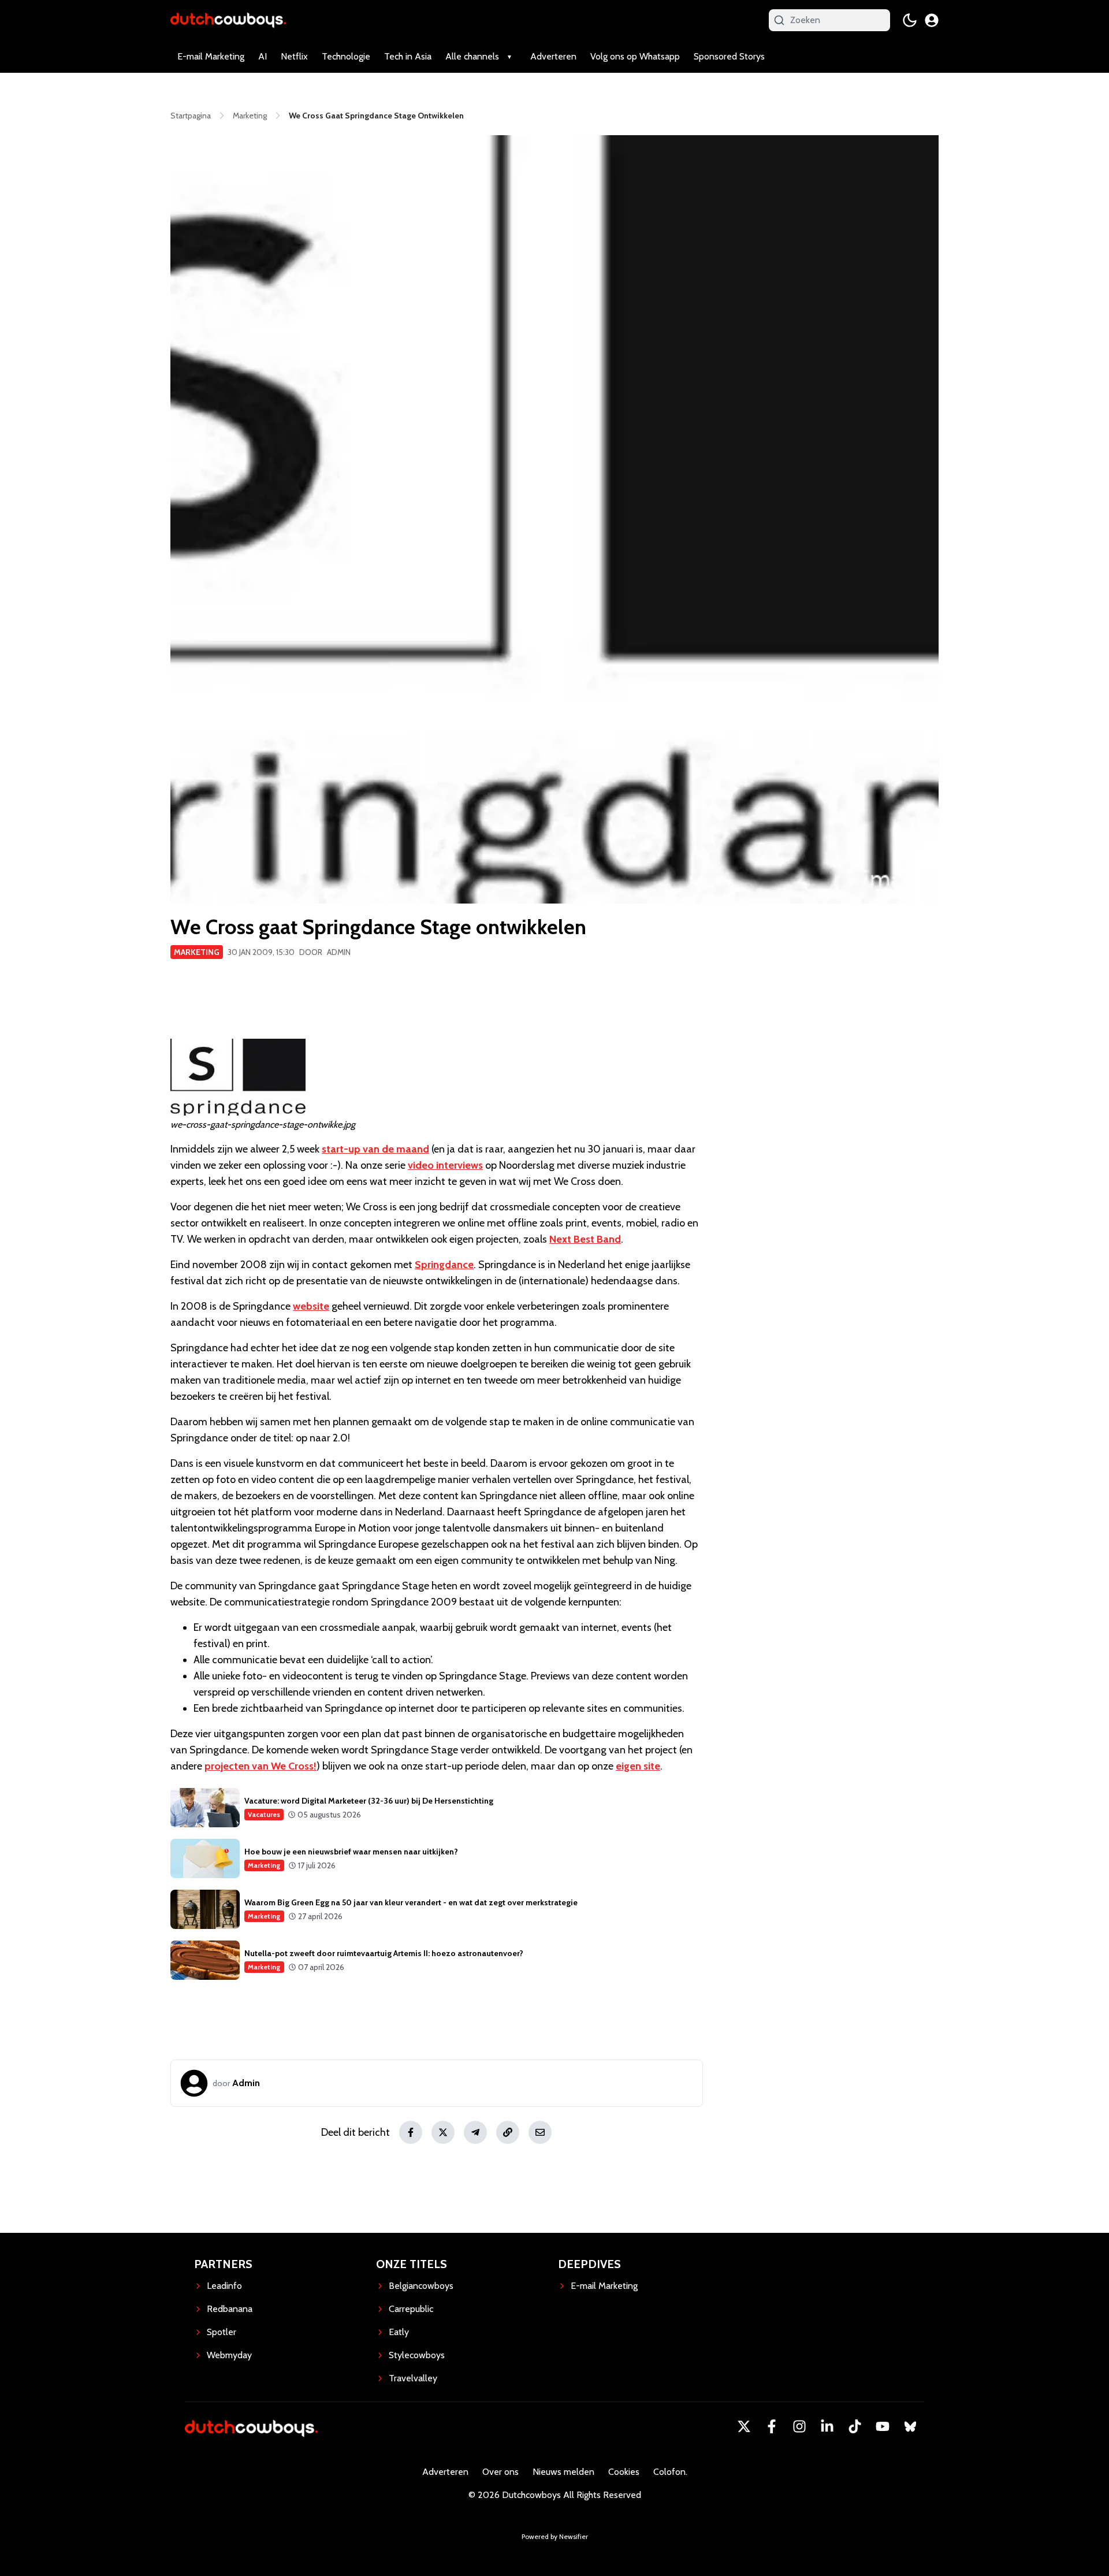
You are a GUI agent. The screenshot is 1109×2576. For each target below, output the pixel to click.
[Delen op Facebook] (411, 2132)
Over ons (500, 2472)
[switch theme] (910, 20)
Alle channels (472, 56)
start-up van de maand (375, 1149)
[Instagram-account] (799, 2426)
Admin (339, 952)
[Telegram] (475, 2132)
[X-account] (744, 2426)
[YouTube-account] (883, 2426)
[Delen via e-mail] (540, 2132)
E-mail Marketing (211, 56)
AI (263, 56)
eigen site (638, 1766)
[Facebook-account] (772, 2426)
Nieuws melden (563, 2472)
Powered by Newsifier (555, 2536)
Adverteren (553, 56)
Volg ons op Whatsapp (635, 56)
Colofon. (670, 2472)
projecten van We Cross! (260, 1766)
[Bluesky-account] (910, 2426)
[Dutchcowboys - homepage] (228, 20)
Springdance (444, 1265)
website (311, 1306)
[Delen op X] (443, 2132)
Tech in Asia (408, 56)
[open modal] (932, 20)
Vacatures (264, 1814)
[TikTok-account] (855, 2426)
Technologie (346, 56)
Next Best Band (585, 1239)
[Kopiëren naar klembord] (508, 2132)
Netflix (294, 56)
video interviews (445, 1165)
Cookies (624, 2472)
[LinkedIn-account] (827, 2426)
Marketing (197, 952)
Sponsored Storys (729, 56)
